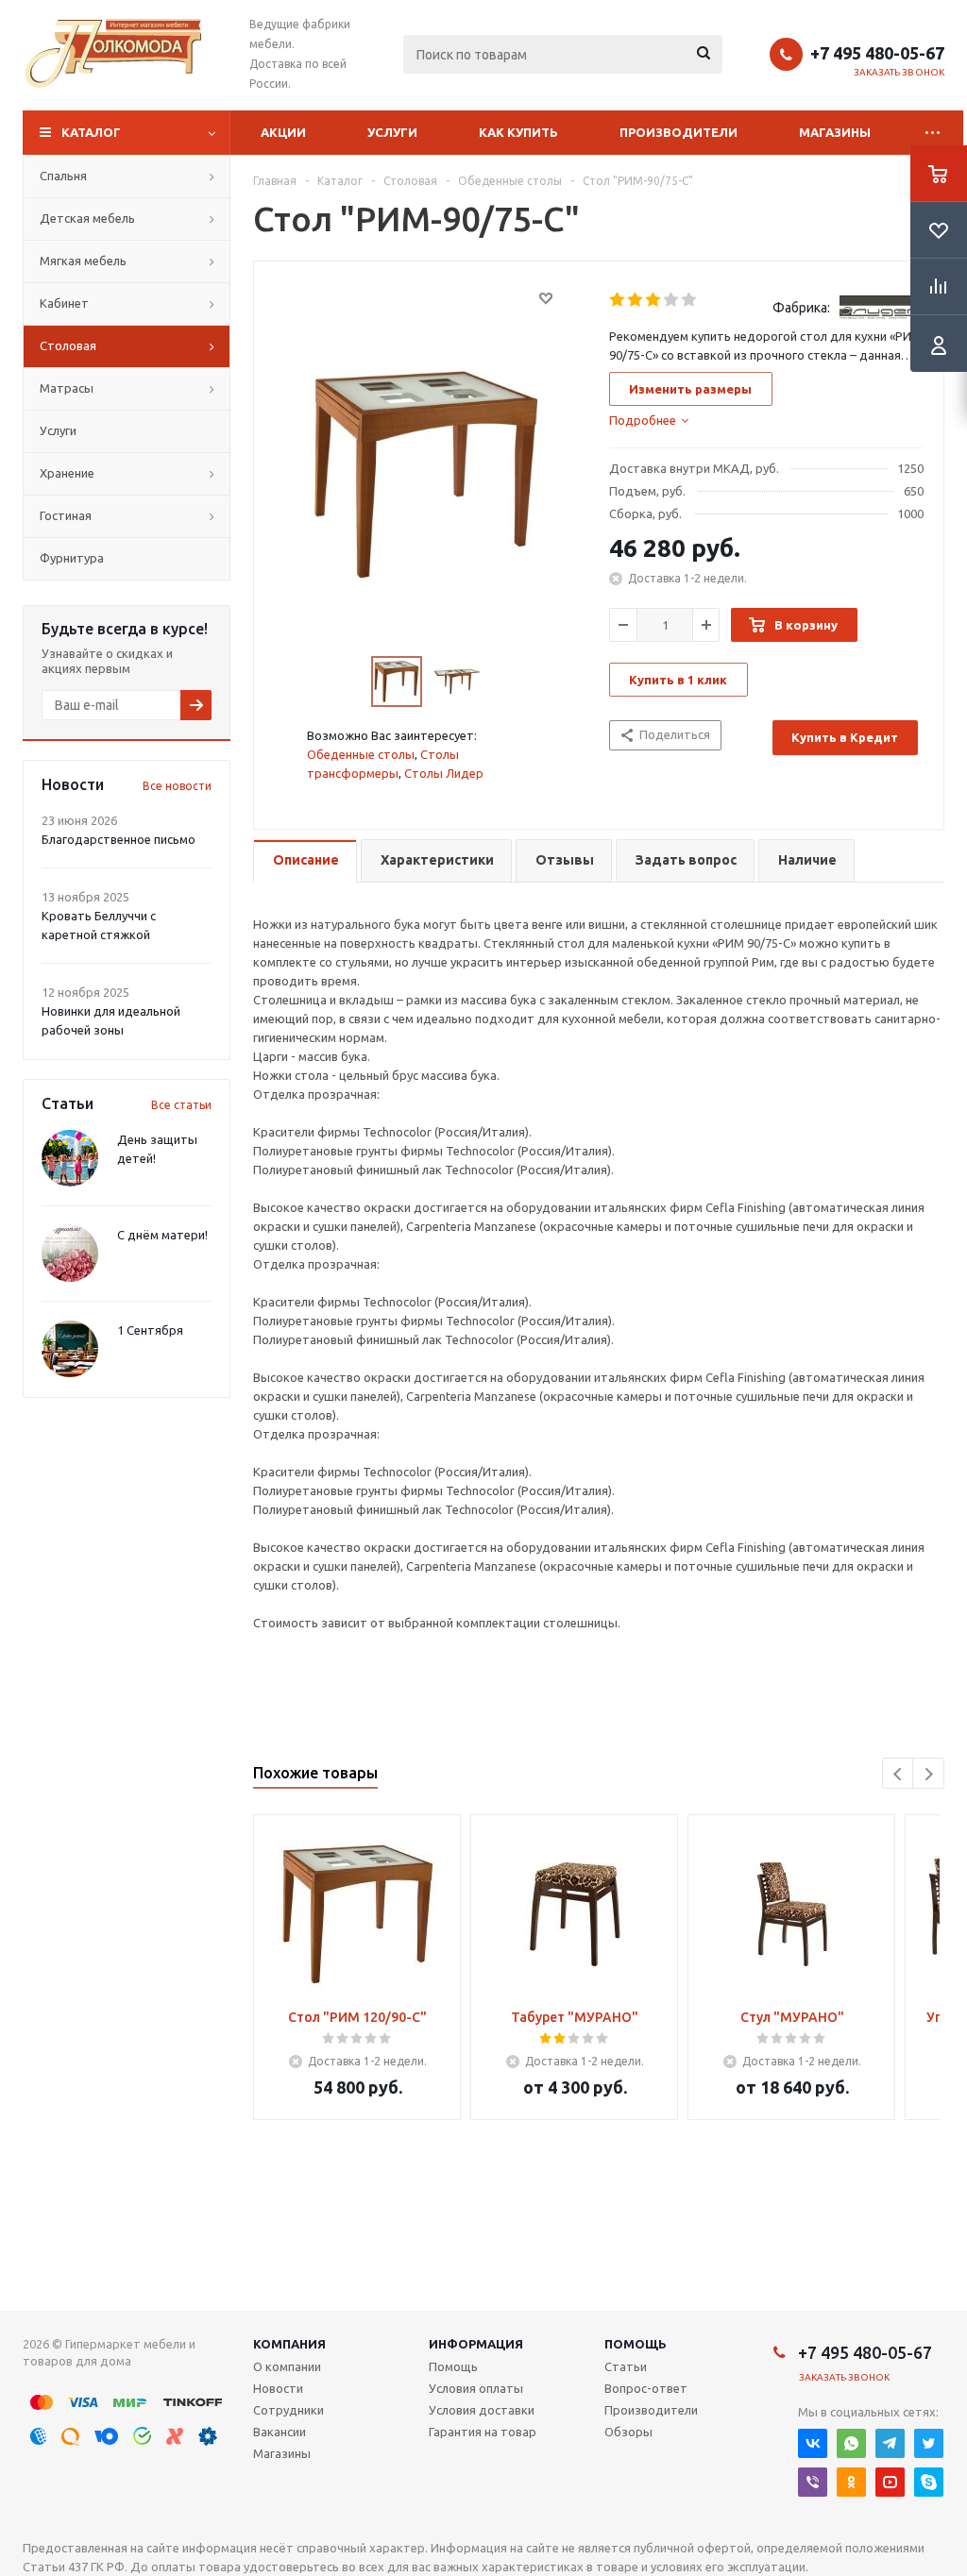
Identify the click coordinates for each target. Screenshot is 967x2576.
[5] (690, 300)
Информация (476, 2344)
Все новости (177, 786)
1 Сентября (150, 1330)
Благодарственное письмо (119, 839)
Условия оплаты (476, 2388)
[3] (654, 300)
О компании (287, 2366)
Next (929, 1774)
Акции (283, 132)
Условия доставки (482, 2410)
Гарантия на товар (483, 2432)
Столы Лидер (444, 773)
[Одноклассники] (851, 2482)
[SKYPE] (929, 2482)
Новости (278, 2388)
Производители (679, 132)
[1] (618, 300)
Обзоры (628, 2432)
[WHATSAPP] (851, 2443)
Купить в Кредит (845, 737)
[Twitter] (929, 2443)
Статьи (626, 2366)
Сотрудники (288, 2410)
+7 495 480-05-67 (877, 53)
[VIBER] (813, 2482)
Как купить (518, 132)
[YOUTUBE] (890, 2482)
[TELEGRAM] (890, 2443)
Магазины (835, 132)
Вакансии (280, 2432)
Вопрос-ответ (646, 2388)
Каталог (91, 132)
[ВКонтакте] (813, 2443)
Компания (289, 2344)
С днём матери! (162, 1235)
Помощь (636, 2344)
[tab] (649, 420)
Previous (899, 1774)
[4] (672, 300)
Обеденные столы (361, 754)
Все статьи (181, 1105)
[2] (636, 300)
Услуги (392, 132)
